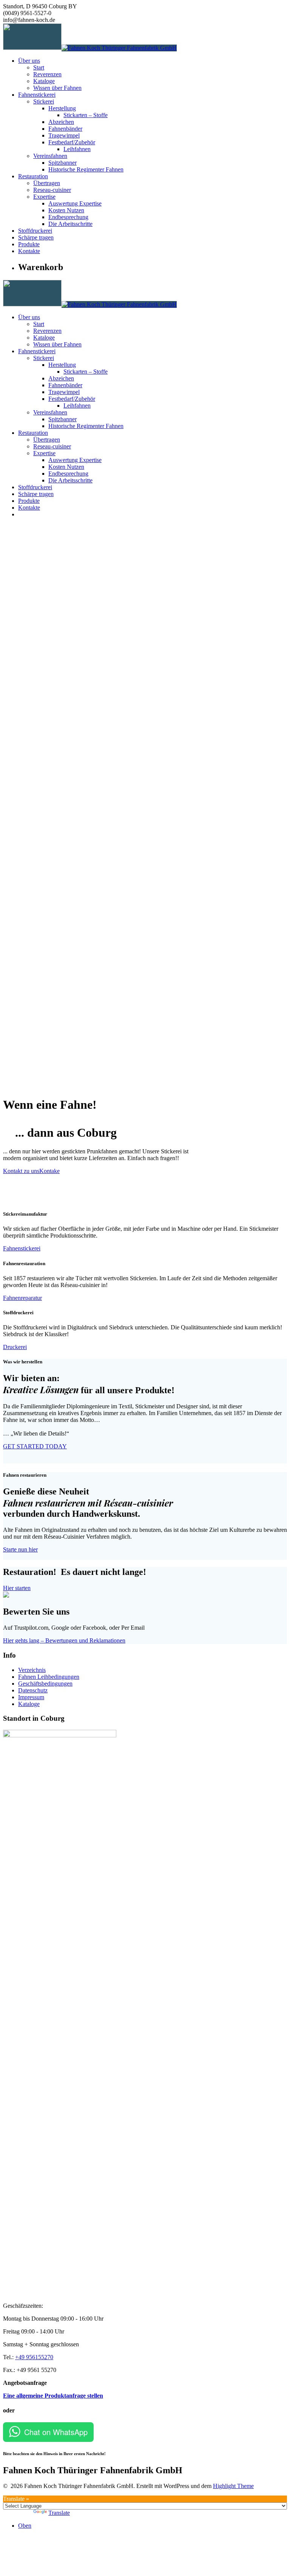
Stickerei (44, 101)
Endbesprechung (68, 217)
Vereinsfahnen (50, 156)
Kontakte (29, 251)
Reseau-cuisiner (52, 190)
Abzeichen (61, 122)
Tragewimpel (64, 135)
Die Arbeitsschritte (70, 224)
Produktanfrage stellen (74, 2396)
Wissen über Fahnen (57, 88)
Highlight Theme (233, 2486)
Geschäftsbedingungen (45, 1684)
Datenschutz (33, 1690)
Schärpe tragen (36, 237)
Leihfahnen (77, 149)
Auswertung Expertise (75, 203)
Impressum (31, 1697)
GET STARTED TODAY (35, 1446)
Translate (59, 2513)
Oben (25, 2526)
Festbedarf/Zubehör (72, 142)
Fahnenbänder (65, 129)
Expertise (44, 197)
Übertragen (47, 183)
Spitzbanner (62, 163)
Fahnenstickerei (37, 95)
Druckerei (15, 1347)
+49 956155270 (34, 2357)
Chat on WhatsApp (56, 2432)
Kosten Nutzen (66, 210)
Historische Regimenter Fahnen (86, 169)
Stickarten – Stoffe (86, 115)
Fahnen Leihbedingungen (49, 1677)
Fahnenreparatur (22, 1298)
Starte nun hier (20, 1549)
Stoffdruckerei (35, 231)
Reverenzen (47, 74)
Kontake (49, 1171)
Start (39, 67)
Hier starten (17, 1588)
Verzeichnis (32, 1670)
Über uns (29, 61)
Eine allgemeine (24, 2396)
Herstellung (62, 108)
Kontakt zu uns (21, 1171)
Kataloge (44, 81)
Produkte (29, 244)
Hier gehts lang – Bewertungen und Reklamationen (64, 1640)
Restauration (33, 176)
